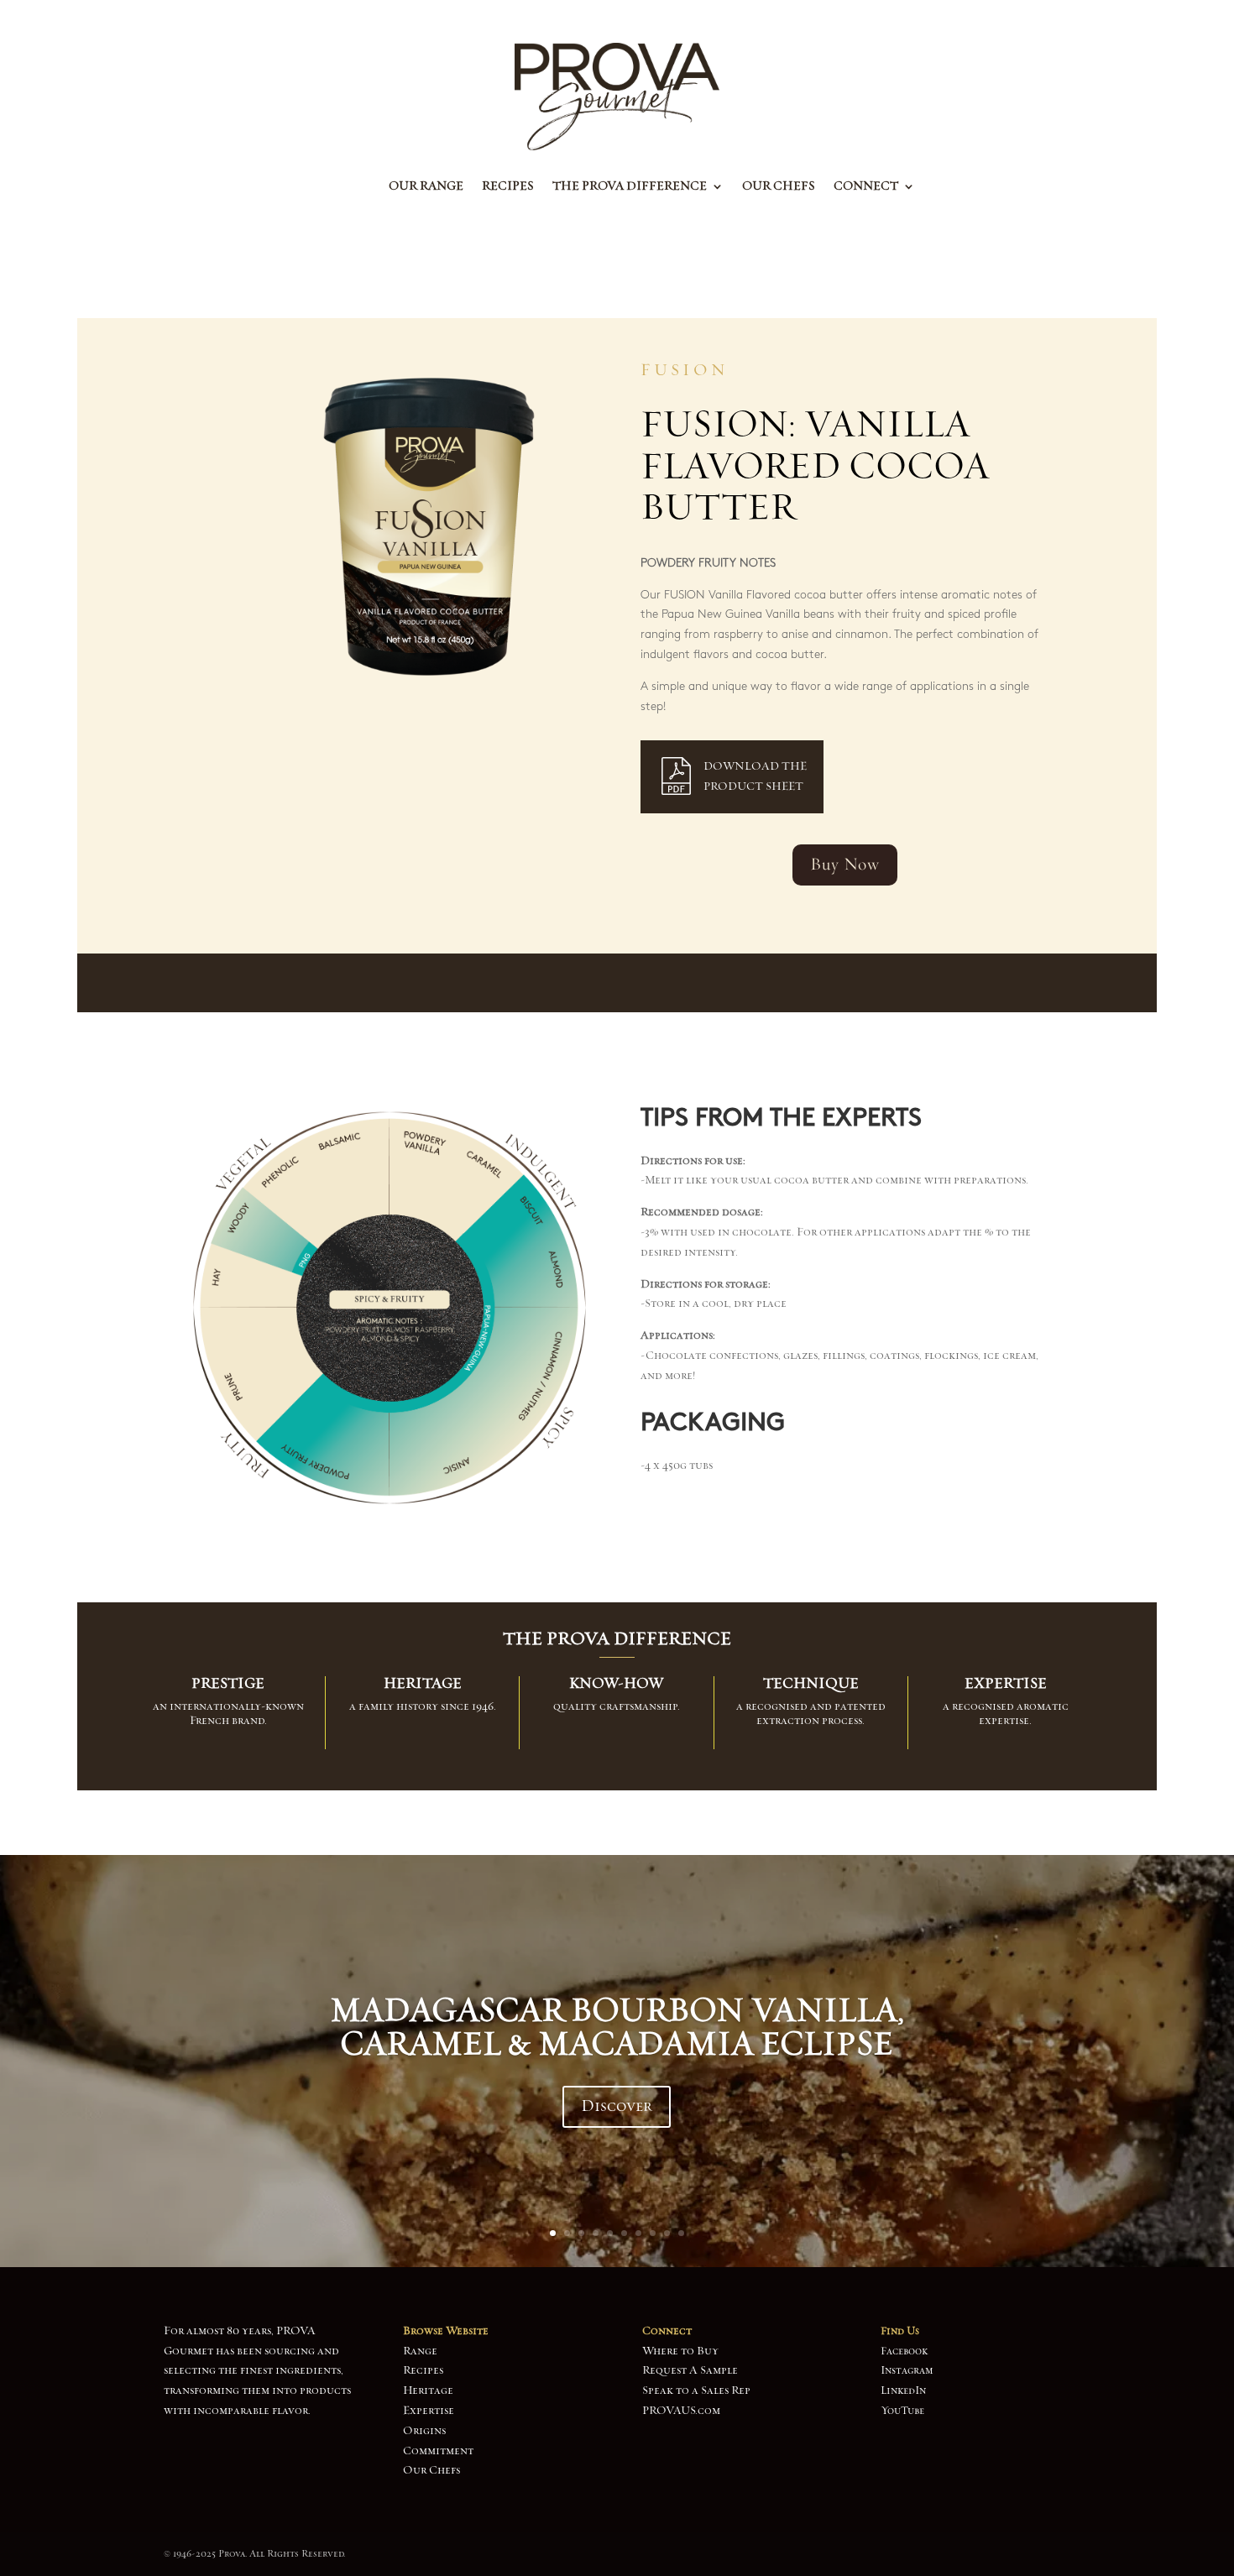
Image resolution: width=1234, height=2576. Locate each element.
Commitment (438, 2451)
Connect (866, 187)
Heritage (428, 2391)
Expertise (429, 2411)
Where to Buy (680, 2351)
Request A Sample (690, 2370)
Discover (617, 2106)
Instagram (907, 2370)
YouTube (902, 2411)
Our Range (426, 187)
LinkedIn (903, 2391)
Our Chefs (779, 187)
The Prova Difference (630, 187)
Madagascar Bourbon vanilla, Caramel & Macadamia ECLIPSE (617, 2027)
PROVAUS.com (681, 2411)
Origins (424, 2431)
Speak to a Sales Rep (696, 2391)
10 (681, 2233)
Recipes (508, 187)
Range (420, 2351)
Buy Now (845, 865)
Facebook (904, 2351)
